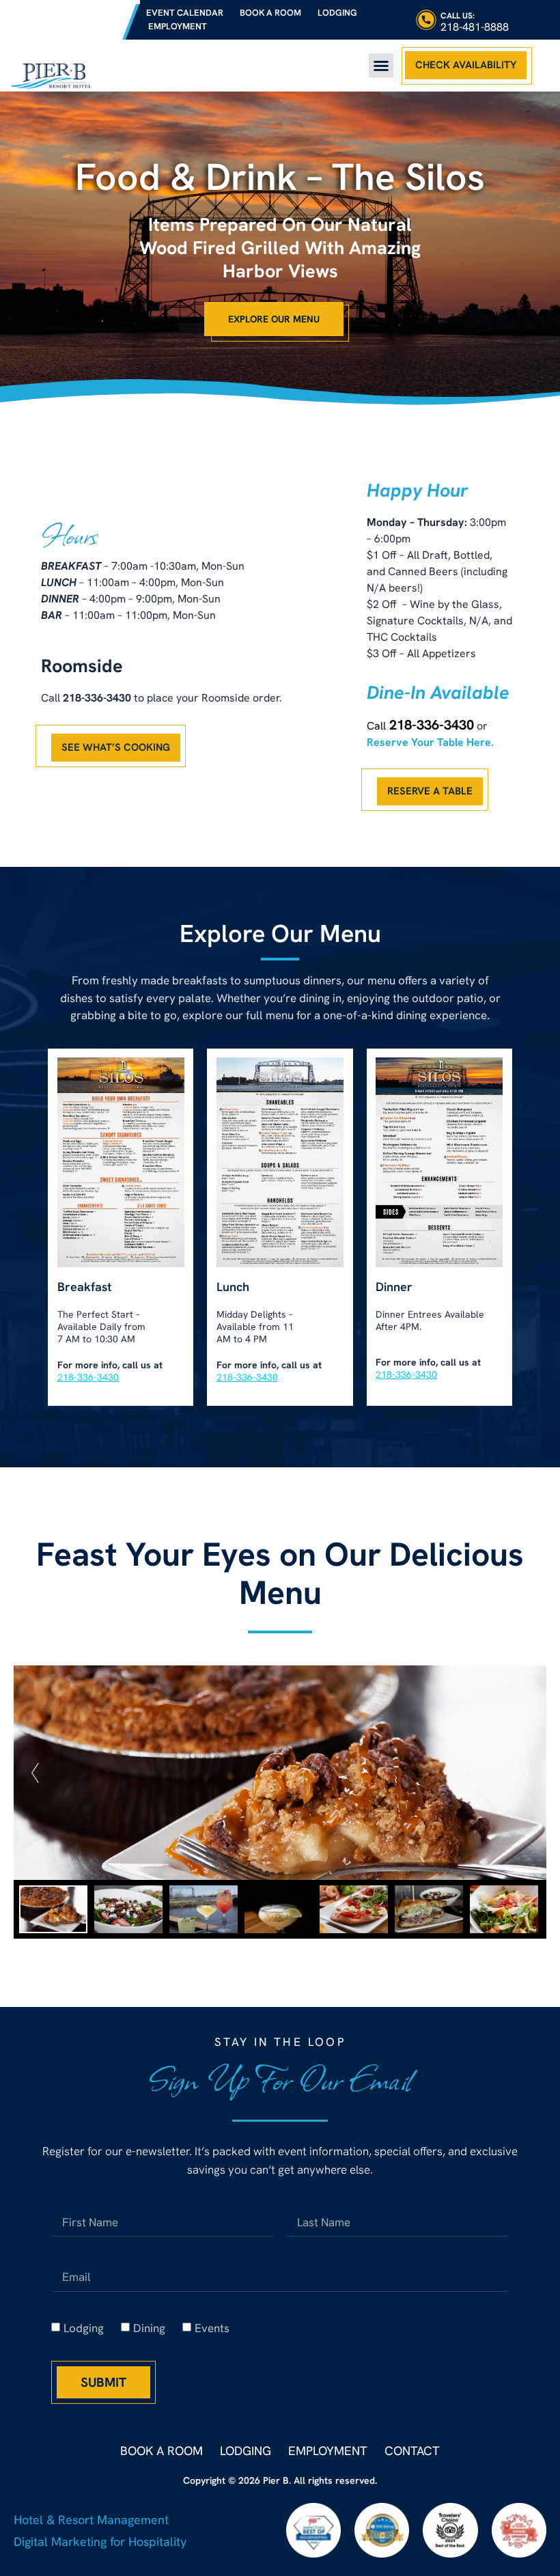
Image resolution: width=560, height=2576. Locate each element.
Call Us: (458, 16)
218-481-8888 (475, 27)
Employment (178, 26)
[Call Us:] (426, 20)
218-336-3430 (432, 725)
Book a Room (270, 13)
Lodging (337, 13)
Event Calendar (185, 13)
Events (212, 2328)
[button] (381, 66)
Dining (149, 2328)
